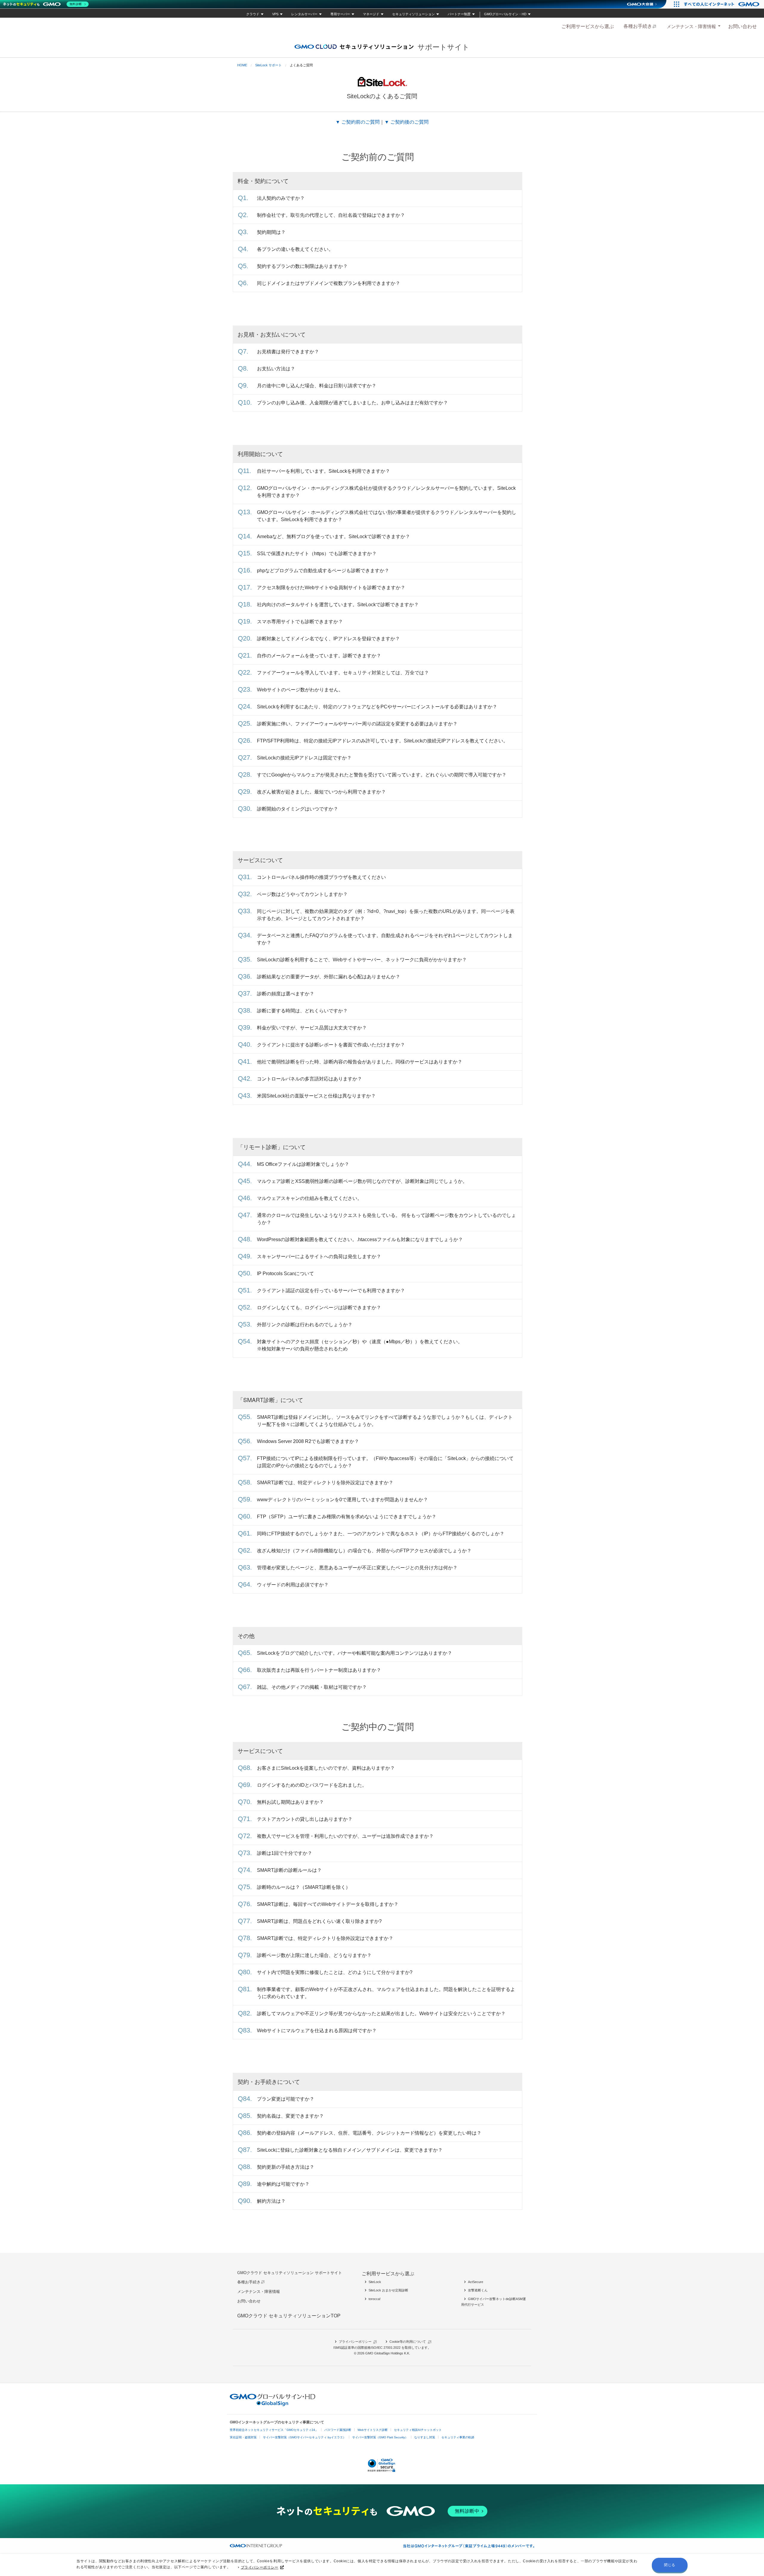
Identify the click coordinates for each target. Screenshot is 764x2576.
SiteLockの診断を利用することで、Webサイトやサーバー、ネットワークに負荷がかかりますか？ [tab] (362, 960)
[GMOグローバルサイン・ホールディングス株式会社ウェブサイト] (273, 2405)
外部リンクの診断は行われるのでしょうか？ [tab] (305, 1325)
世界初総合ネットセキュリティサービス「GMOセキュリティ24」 (274, 2430)
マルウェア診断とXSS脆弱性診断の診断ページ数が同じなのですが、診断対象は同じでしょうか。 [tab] (362, 1181)
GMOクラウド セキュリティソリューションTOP (289, 2316)
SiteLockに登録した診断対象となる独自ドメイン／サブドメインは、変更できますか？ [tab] (350, 2150)
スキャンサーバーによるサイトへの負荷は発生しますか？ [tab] (319, 1256)
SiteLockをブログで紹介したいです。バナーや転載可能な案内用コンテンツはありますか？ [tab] (355, 1653)
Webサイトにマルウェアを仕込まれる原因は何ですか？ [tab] (317, 2031)
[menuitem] (588, 26)
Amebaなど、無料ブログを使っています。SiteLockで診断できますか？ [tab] (334, 536)
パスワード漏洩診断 (338, 2430)
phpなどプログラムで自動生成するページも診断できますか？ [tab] (323, 571)
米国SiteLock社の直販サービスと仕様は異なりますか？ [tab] (316, 1096)
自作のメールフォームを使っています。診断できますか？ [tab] (319, 656)
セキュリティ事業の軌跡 (458, 2437)
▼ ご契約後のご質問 (406, 122)
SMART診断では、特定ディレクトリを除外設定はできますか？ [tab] (325, 1483)
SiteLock (375, 2282)
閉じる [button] (670, 2565)
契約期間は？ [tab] (271, 232)
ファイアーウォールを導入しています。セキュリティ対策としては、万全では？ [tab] (343, 673)
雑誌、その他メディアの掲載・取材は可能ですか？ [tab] (312, 1687)
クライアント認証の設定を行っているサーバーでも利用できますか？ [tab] (331, 1291)
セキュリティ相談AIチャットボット (418, 2430)
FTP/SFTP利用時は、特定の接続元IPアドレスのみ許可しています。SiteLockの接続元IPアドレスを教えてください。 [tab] (382, 741)
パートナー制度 (459, 14)
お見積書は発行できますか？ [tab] (288, 352)
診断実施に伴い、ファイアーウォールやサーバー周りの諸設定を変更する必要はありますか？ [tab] (357, 724)
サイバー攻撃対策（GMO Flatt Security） (380, 2437)
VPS (275, 14)
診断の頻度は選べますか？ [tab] (286, 994)
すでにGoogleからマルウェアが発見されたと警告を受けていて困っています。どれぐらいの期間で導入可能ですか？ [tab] (382, 775)
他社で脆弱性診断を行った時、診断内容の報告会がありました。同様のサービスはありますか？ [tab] (360, 1062)
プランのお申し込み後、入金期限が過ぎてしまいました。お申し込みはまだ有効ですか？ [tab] (352, 403)
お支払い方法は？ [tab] (276, 369)
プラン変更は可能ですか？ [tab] (286, 2099)
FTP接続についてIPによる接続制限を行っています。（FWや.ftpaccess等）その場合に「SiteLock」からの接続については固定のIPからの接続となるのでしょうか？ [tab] (385, 1462)
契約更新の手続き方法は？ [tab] (286, 2167)
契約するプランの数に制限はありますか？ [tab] (302, 266)
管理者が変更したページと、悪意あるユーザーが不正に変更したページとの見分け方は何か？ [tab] (357, 1568)
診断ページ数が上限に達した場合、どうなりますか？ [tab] (314, 1955)
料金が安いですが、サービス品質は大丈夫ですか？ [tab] (312, 1028)
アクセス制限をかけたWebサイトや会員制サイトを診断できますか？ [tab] (331, 588)
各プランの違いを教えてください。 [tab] (295, 249)
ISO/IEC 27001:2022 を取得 (391, 2348)
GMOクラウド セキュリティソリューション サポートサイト (290, 2273)
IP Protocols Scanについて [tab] (285, 1274)
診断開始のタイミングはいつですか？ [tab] (298, 809)
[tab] (693, 26)
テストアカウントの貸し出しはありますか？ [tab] (305, 1819)
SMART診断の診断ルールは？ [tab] (289, 1870)
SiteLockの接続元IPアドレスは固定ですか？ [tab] (304, 758)
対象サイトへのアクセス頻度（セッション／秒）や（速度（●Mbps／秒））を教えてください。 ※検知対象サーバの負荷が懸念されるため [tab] (360, 1345)
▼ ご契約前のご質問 (358, 122)
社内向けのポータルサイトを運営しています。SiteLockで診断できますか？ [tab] (338, 605)
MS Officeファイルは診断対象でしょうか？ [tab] (303, 1164)
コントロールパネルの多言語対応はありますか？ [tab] (309, 1079)
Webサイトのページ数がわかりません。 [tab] (300, 690)
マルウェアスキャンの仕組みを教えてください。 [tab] (309, 1198)
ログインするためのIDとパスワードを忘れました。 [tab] (312, 1785)
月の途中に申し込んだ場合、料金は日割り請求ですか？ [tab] (317, 386)
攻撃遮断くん (478, 2290)
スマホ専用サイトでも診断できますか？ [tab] (300, 622)
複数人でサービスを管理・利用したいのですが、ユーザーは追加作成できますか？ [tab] (345, 1836)
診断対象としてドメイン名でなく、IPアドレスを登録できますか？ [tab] (328, 639)
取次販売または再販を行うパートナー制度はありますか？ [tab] (319, 1670)
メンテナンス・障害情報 (691, 26)
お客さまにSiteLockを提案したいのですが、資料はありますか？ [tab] (326, 1768)
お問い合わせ (743, 26)
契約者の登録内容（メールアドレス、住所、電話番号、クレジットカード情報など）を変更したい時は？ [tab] (369, 2133)
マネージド (371, 14)
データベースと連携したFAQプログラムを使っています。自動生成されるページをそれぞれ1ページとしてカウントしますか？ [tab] (385, 939)
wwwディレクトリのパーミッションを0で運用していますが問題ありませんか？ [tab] (342, 1500)
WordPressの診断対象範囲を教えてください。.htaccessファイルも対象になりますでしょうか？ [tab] (360, 1239)
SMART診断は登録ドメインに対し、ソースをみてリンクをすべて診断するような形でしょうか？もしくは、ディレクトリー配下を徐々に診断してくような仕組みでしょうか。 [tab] (385, 1421)
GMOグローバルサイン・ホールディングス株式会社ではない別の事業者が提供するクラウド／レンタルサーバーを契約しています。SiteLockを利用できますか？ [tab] (387, 516)
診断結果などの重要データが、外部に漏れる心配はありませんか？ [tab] (329, 977)
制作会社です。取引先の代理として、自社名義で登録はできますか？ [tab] (331, 215)
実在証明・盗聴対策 (243, 2437)
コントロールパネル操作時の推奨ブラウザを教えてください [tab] (321, 877)
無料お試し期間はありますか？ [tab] (290, 1802)
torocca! (375, 2299)
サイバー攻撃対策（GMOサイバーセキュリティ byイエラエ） (304, 2437)
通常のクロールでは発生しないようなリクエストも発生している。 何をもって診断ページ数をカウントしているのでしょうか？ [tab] (386, 1219)
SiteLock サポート (268, 65)
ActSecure (476, 2282)
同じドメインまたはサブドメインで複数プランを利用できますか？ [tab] (329, 283)
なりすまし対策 (425, 2437)
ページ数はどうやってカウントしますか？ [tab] (302, 894)
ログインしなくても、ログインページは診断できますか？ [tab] (319, 1308)
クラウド (253, 14)
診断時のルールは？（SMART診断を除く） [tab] (304, 1887)
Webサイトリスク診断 (373, 2430)
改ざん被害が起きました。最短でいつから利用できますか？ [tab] (321, 792)
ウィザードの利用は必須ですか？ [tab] (293, 1585)
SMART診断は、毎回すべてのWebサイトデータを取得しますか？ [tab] (328, 1904)
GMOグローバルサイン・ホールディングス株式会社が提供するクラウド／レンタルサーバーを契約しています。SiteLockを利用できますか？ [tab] (386, 492)
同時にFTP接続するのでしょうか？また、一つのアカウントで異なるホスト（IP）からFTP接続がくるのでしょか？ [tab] (381, 1534)
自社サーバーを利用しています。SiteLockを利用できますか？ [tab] (324, 471)
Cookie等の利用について (408, 2342)
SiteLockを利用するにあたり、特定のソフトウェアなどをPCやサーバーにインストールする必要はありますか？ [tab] (377, 707)
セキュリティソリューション (413, 14)
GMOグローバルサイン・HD (505, 14)
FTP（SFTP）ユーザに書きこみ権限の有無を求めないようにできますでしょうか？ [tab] (347, 1517)
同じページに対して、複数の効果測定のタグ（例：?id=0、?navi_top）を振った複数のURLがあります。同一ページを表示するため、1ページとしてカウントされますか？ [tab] (386, 915)
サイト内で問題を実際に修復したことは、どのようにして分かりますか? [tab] (335, 1972)
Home (242, 65)
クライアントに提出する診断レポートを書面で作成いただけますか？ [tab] (331, 1045)
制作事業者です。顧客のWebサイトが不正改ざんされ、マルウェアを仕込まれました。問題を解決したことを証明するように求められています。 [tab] (386, 1993)
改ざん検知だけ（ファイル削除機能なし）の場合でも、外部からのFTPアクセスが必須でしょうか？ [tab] (364, 1551)
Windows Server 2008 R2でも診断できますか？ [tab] (308, 1441)
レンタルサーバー (304, 14)
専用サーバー (340, 14)
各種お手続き (638, 26)
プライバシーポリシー (260, 2567)
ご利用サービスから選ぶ (588, 26)
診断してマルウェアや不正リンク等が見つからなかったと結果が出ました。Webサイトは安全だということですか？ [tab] (381, 2014)
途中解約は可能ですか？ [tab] (283, 2184)
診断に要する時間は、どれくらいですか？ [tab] (302, 1011)
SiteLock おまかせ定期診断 (388, 2290)
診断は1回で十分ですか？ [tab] (285, 1853)
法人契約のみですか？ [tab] (281, 198)
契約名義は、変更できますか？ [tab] (290, 2116)
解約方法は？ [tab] (271, 2201)
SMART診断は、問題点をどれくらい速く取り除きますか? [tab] (319, 1921)
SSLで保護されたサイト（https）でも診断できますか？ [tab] (317, 554)
